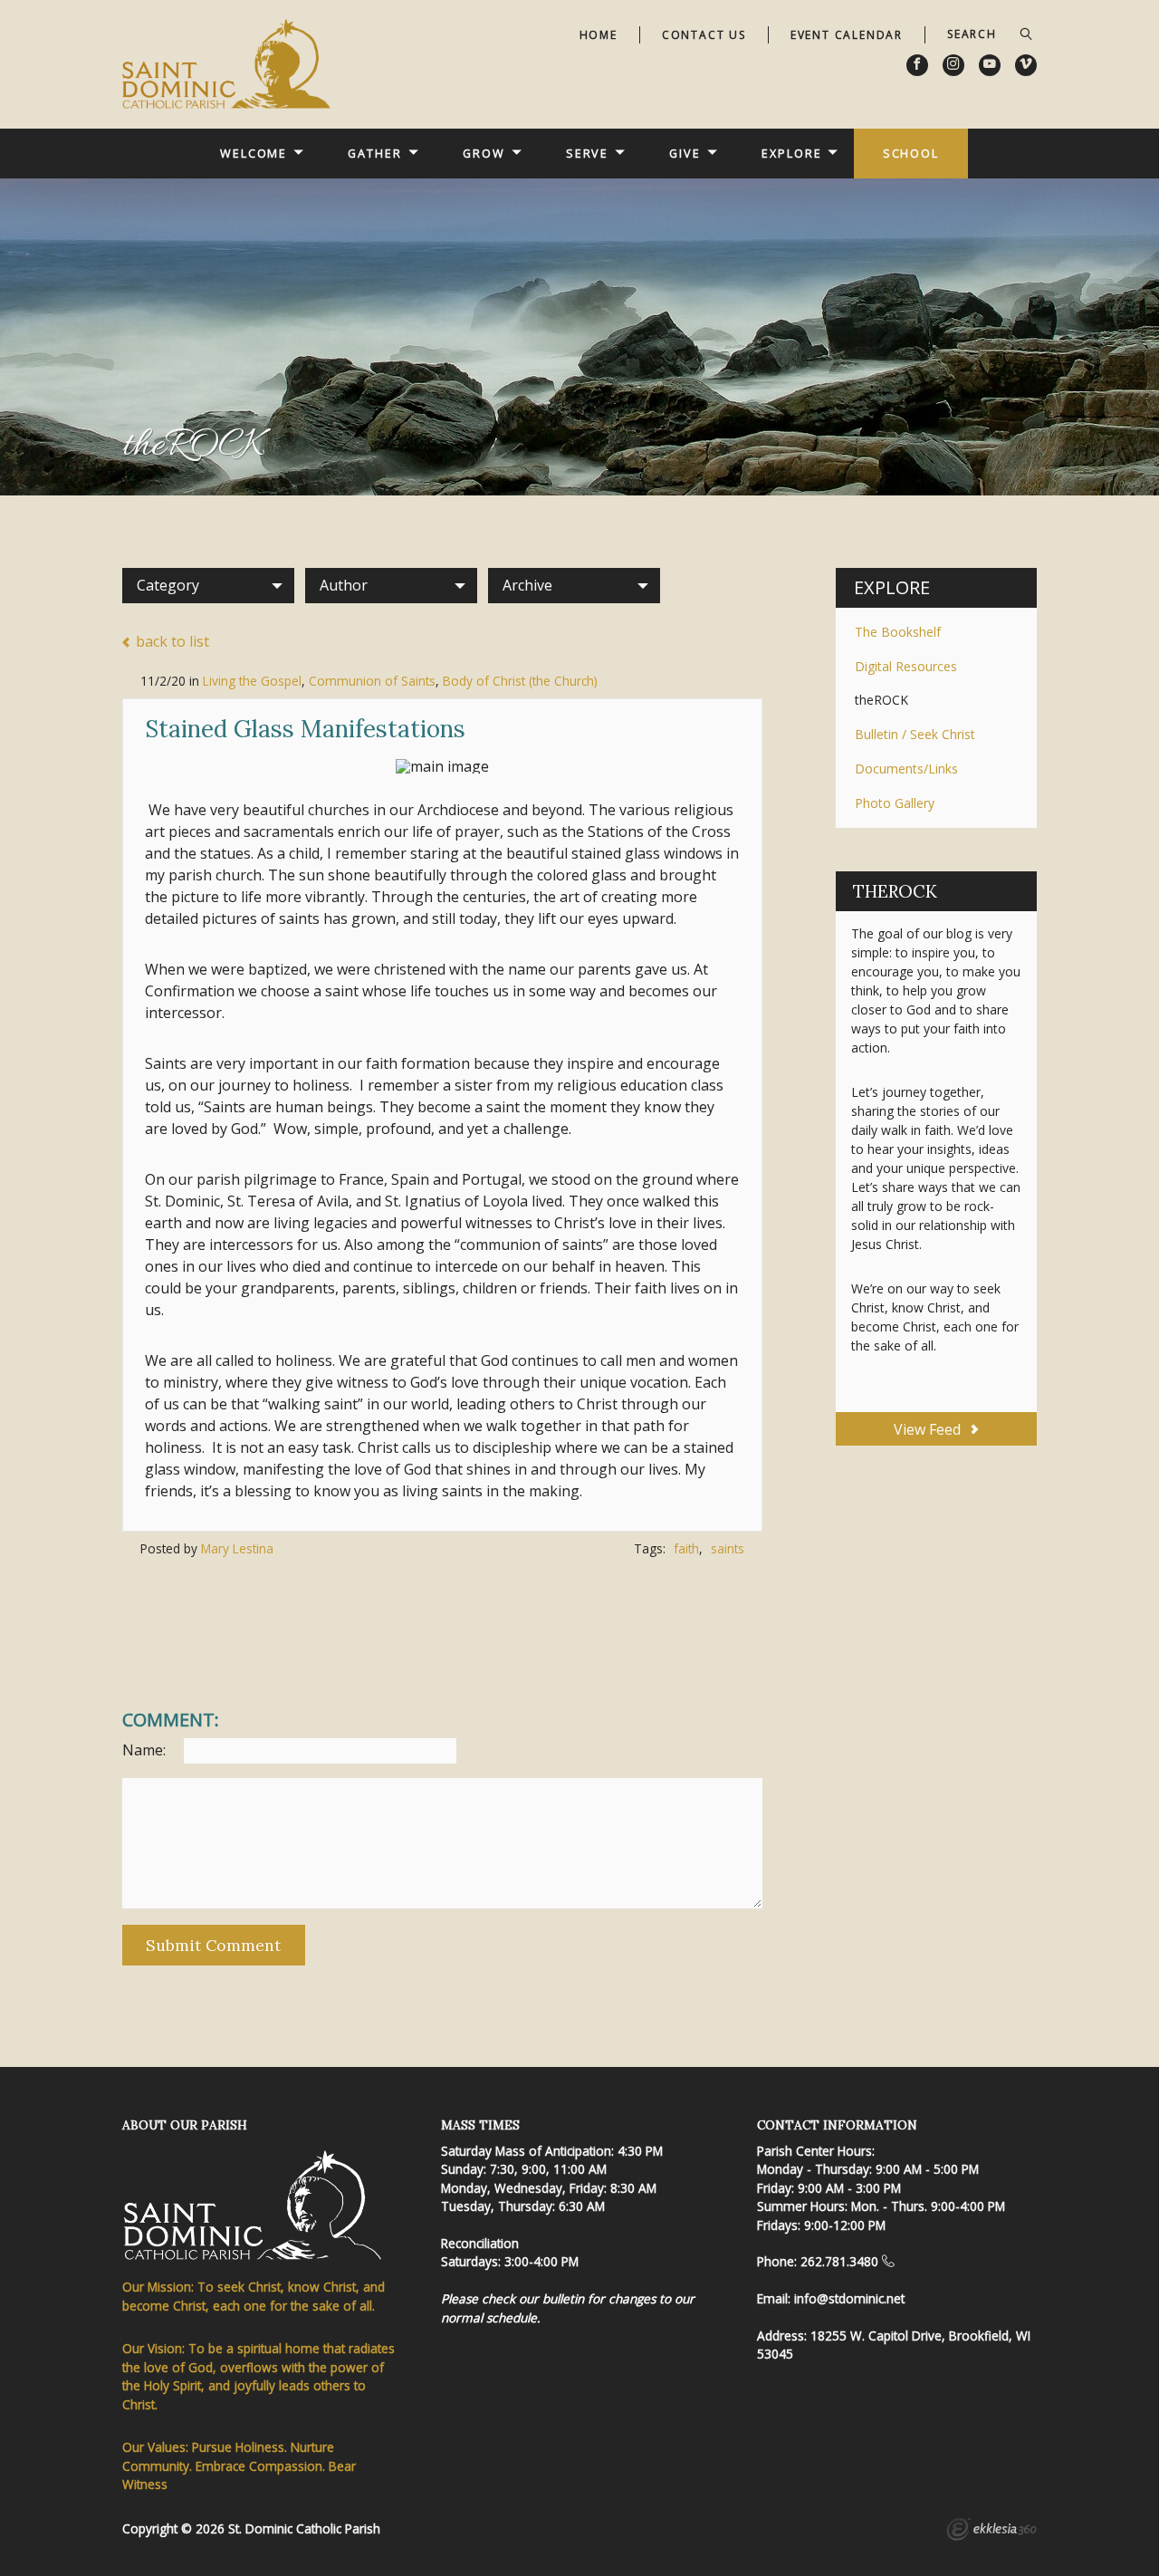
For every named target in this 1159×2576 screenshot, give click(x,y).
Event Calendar (847, 35)
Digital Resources (906, 666)
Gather (374, 153)
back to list (171, 642)
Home (599, 35)
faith (686, 1548)
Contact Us (704, 35)
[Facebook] (917, 65)
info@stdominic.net (849, 2298)
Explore (791, 153)
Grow (484, 153)
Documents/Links (906, 769)
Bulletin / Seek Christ (915, 734)
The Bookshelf (898, 632)
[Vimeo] (1026, 65)
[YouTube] (990, 65)
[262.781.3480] (888, 2261)
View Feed (929, 1429)
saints (728, 1548)
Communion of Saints (372, 681)
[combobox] (208, 585)
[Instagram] (953, 65)
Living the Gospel (252, 681)
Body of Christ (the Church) (520, 681)
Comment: (171, 1720)
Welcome (254, 153)
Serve (587, 153)
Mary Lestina (237, 1548)
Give (685, 153)
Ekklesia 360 (991, 2532)
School (911, 153)
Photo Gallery (895, 803)
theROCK (881, 700)
